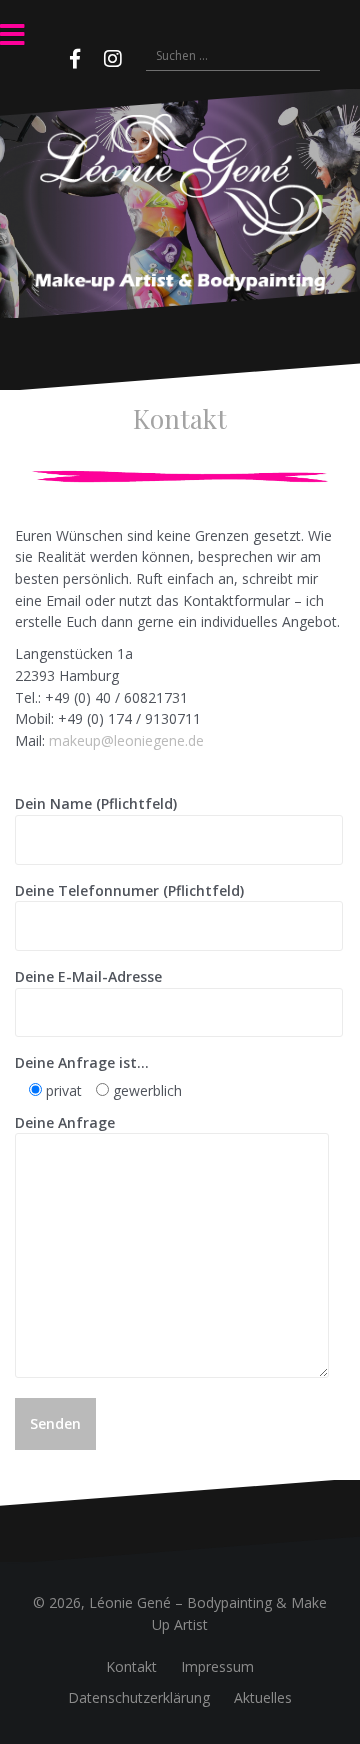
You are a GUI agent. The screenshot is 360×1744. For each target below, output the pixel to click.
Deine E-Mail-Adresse (88, 976)
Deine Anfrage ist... (82, 1062)
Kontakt (131, 1666)
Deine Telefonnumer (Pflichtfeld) (129, 890)
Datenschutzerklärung (139, 1697)
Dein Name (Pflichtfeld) (96, 803)
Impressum (217, 1666)
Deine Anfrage (65, 1122)
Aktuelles (263, 1697)
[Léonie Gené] (180, 201)
